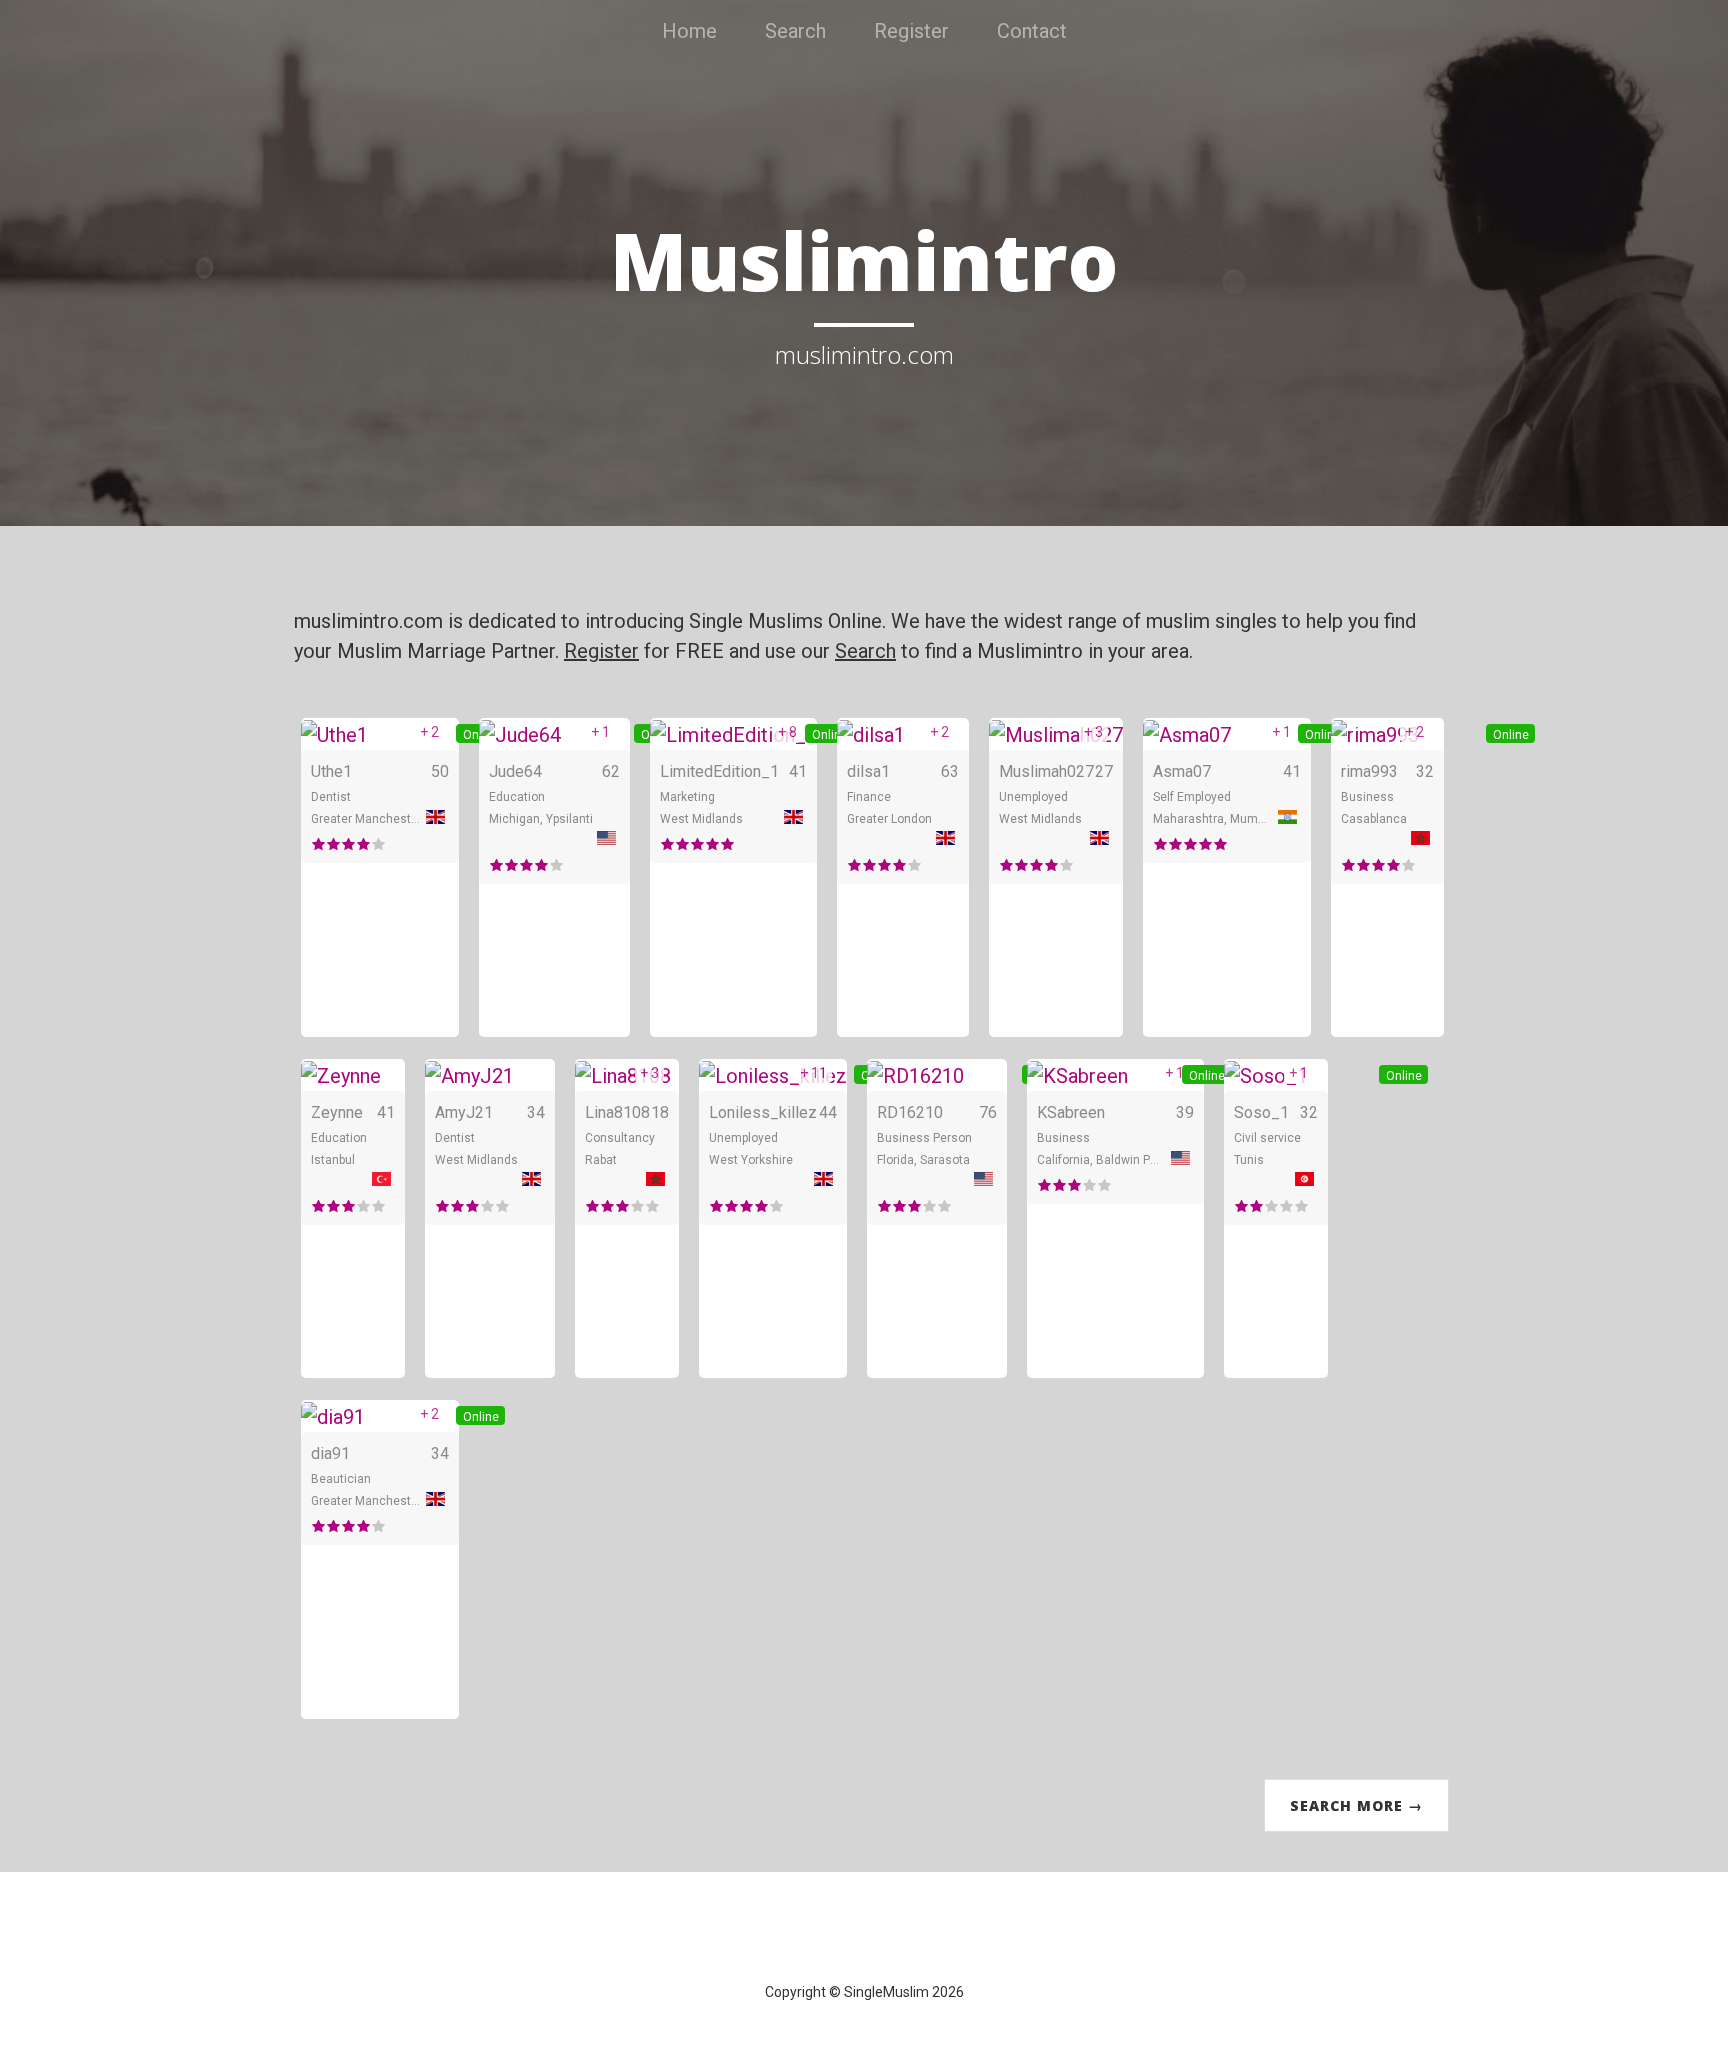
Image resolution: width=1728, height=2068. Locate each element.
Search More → (1356, 1805)
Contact (1032, 31)
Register (911, 31)
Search (795, 31)
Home (689, 31)
